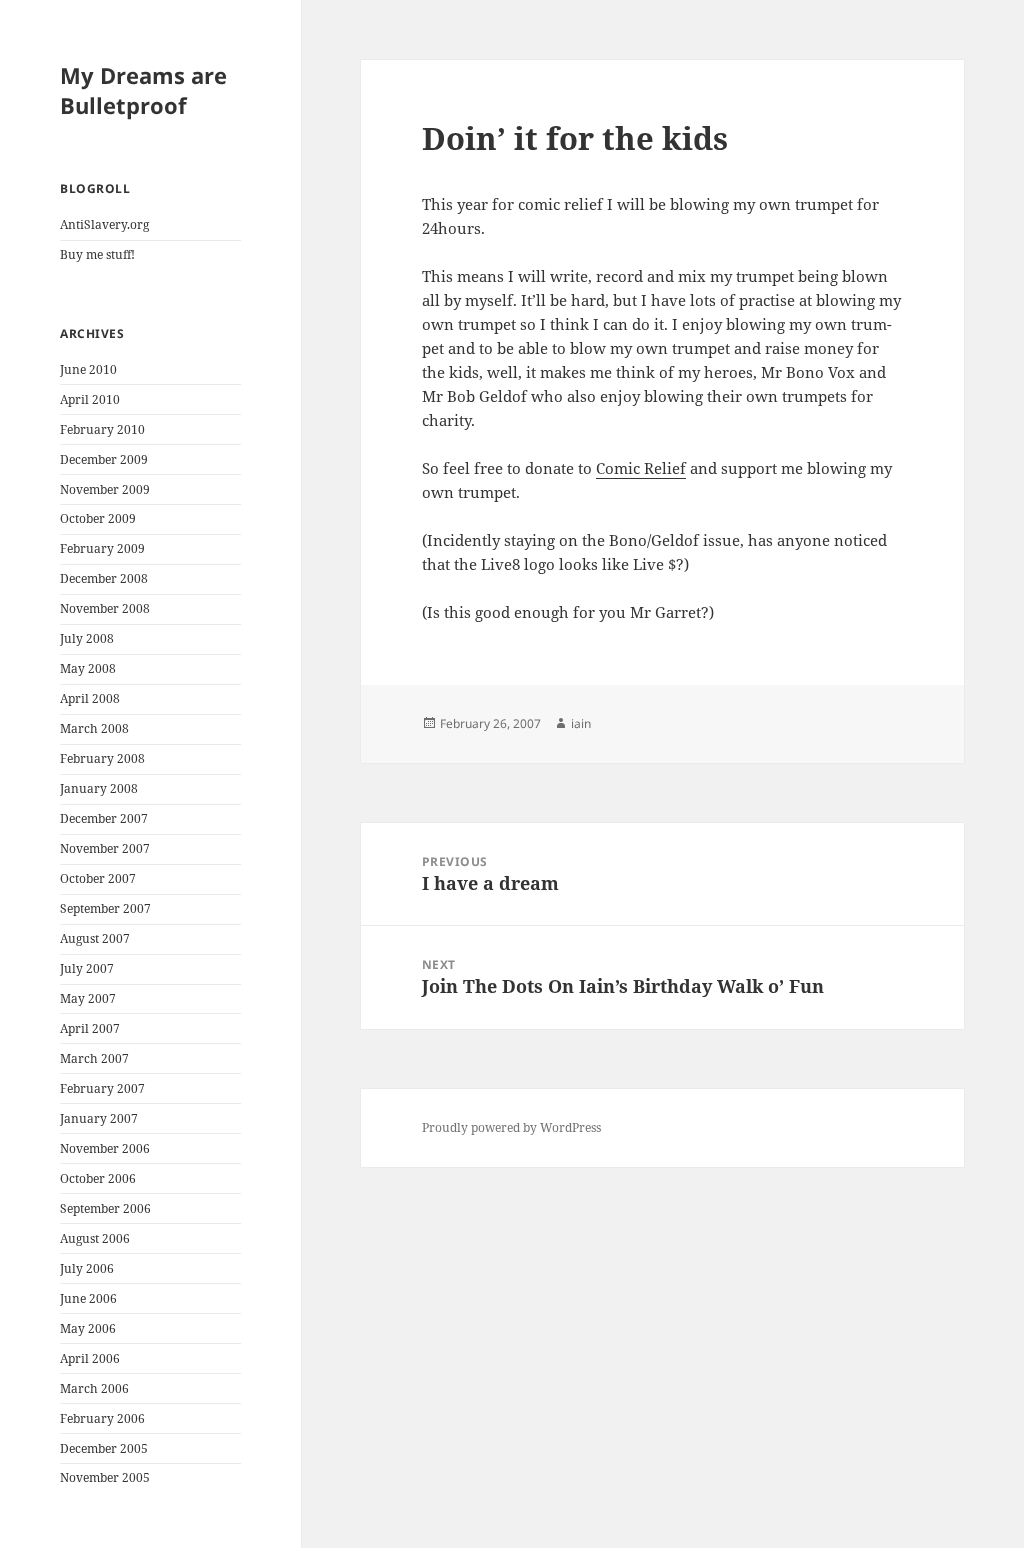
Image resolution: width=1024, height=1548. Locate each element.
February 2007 (102, 1088)
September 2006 (105, 1208)
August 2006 (95, 1238)
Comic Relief (641, 468)
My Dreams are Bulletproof (143, 90)
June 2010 (88, 369)
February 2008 (102, 758)
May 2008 (88, 668)
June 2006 (88, 1298)
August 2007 (95, 938)
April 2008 (90, 698)
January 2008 (99, 788)
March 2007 (94, 1058)
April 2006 (90, 1358)
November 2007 (105, 848)
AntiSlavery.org (104, 224)
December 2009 (104, 459)
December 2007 (104, 818)
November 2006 (105, 1148)
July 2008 (87, 638)
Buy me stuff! (97, 254)
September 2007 (105, 908)
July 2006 (87, 1268)
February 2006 (102, 1418)
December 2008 (104, 578)
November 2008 (105, 608)
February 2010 (102, 429)
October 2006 (98, 1178)
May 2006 (88, 1328)
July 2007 (87, 968)
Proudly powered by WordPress (511, 1127)
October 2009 (98, 518)
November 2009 (105, 489)
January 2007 (99, 1118)
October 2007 (98, 878)
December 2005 (104, 1448)
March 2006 (94, 1388)
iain (581, 723)
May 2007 (88, 998)
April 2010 (90, 399)
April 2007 (90, 1028)
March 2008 (94, 728)
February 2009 (102, 548)
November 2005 (105, 1477)
